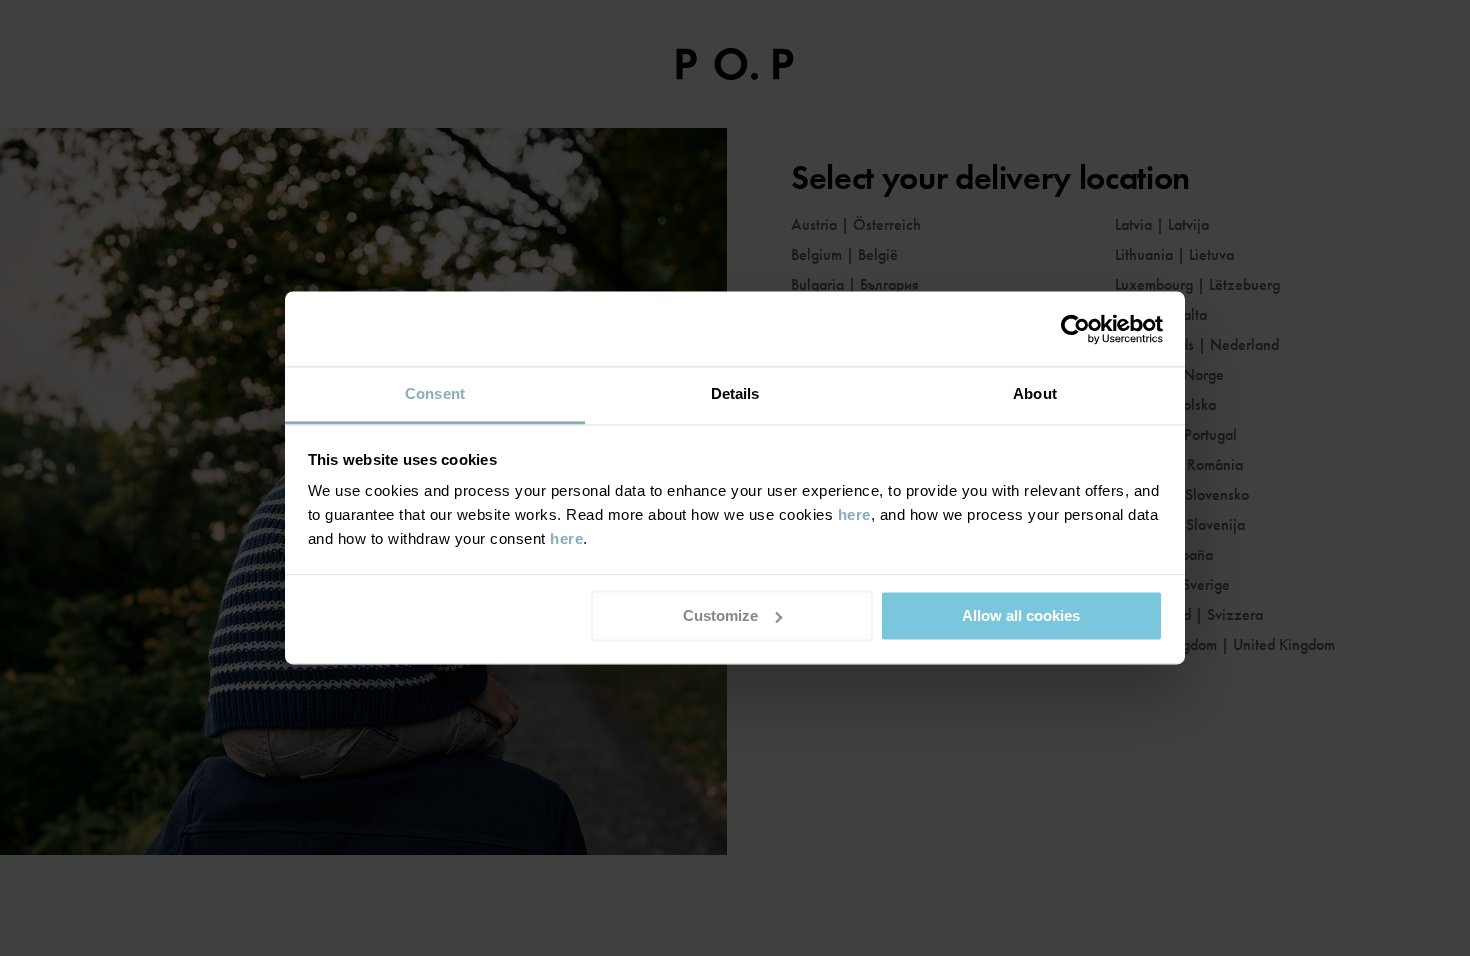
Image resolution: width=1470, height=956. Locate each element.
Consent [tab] (435, 393)
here (854, 514)
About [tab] (1035, 393)
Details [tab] (735, 393)
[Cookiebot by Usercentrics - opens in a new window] (1075, 329)
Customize (720, 615)
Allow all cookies (1021, 615)
